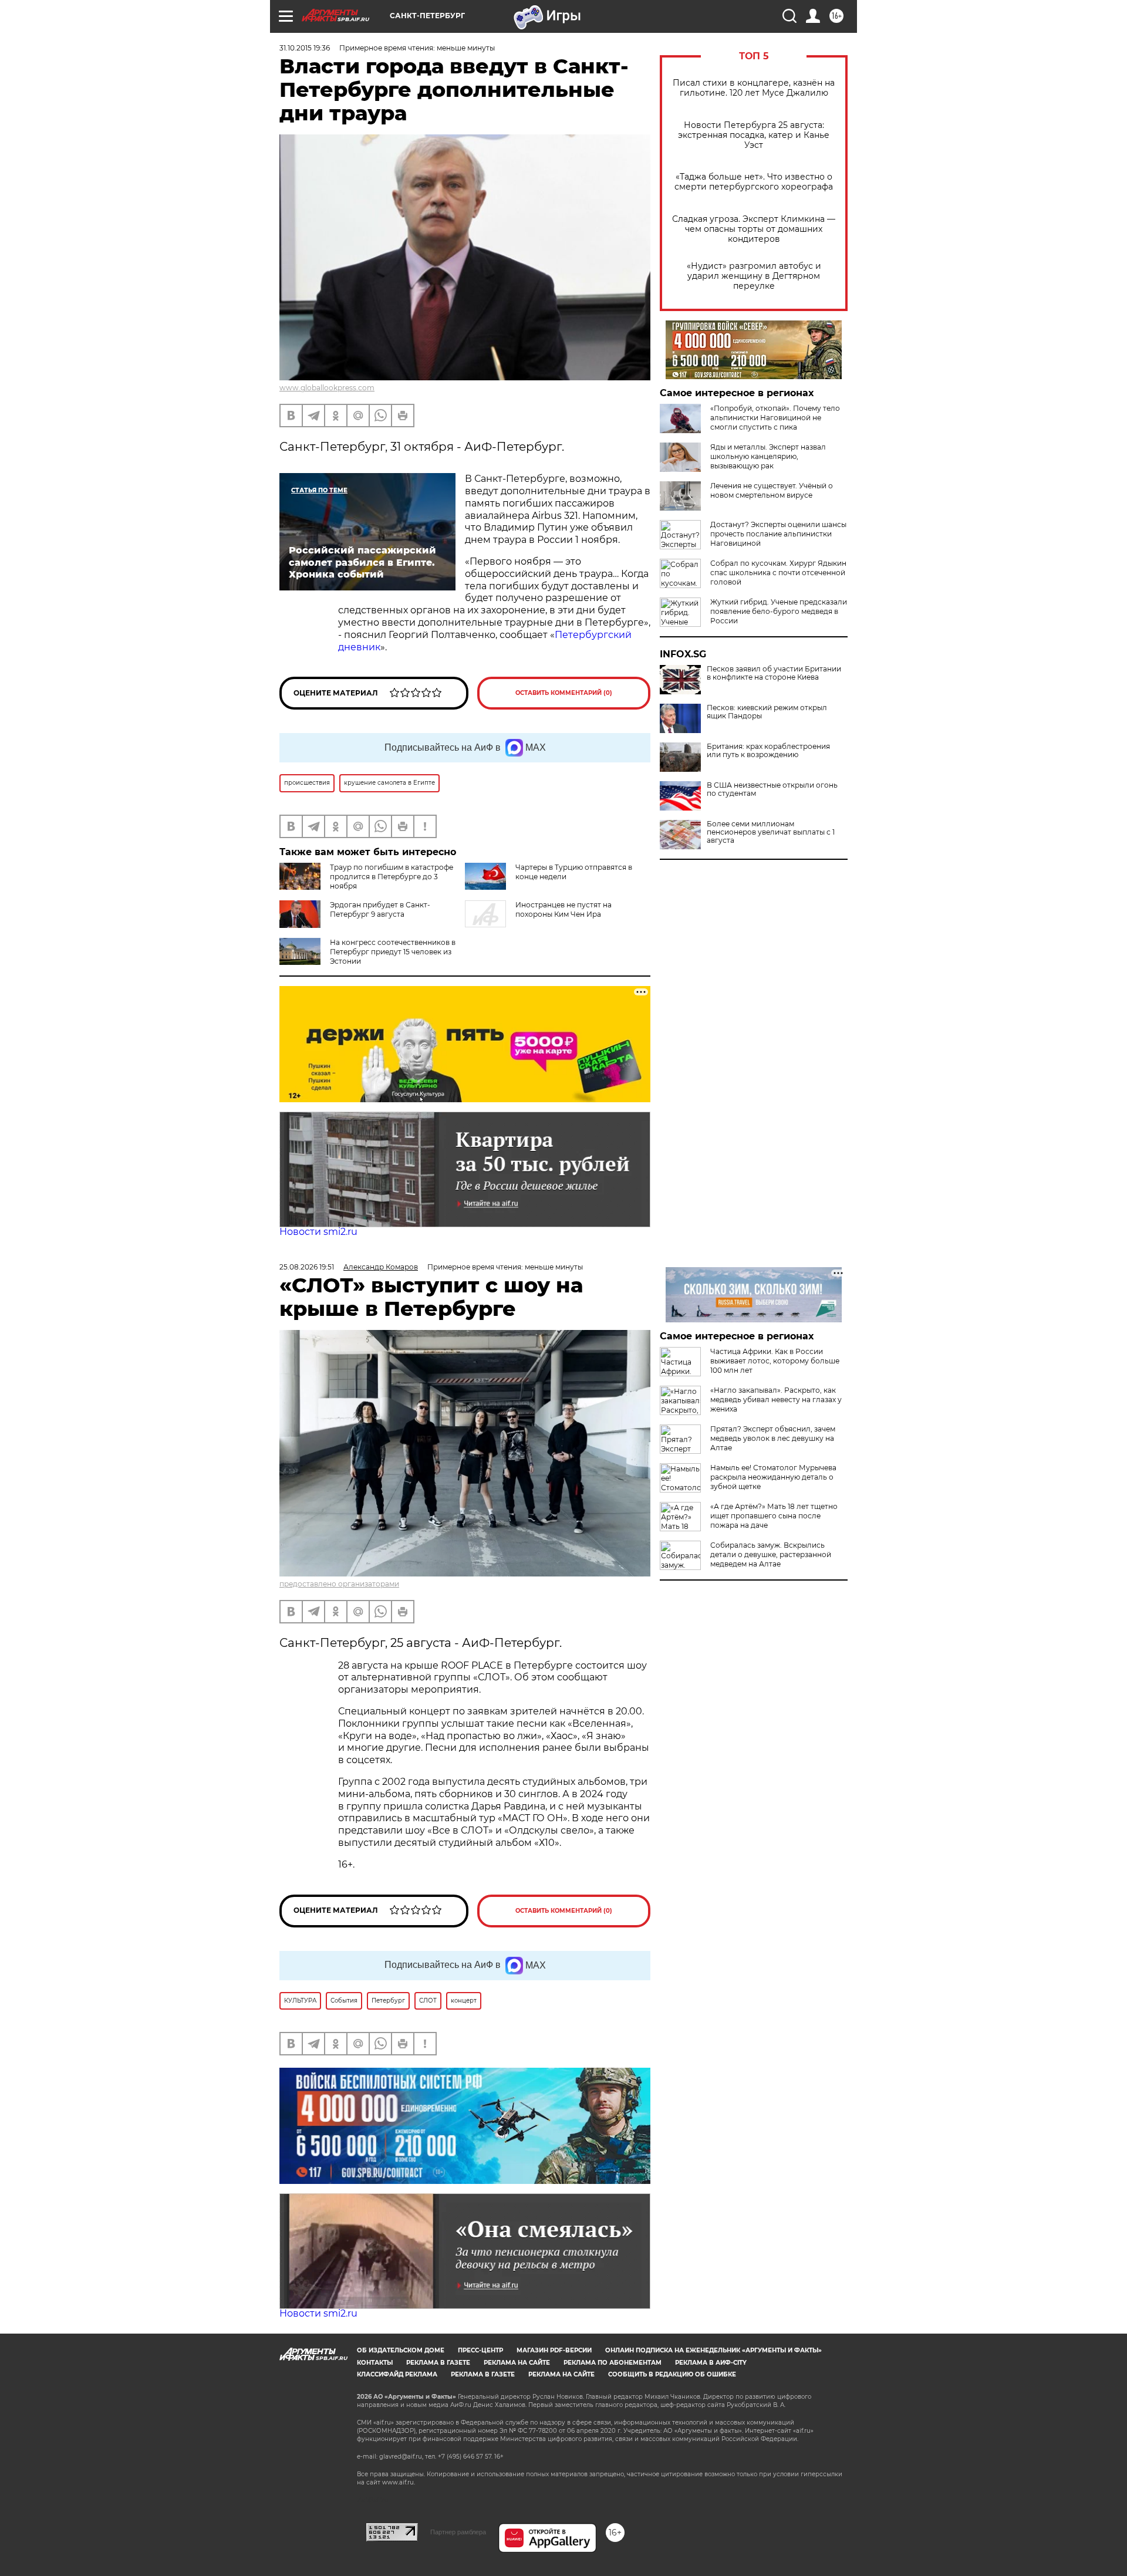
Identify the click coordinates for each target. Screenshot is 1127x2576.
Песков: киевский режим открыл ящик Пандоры (767, 712)
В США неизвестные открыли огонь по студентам (772, 789)
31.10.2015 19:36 (305, 48)
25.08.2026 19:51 (307, 1267)
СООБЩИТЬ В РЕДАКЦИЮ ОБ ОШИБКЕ (672, 2374)
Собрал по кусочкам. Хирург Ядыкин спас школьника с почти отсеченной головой (778, 573)
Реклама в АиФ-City (711, 2363)
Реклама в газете (438, 2363)
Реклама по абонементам (613, 2363)
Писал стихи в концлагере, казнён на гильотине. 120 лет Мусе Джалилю (754, 88)
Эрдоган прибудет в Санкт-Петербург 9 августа (380, 909)
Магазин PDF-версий (554, 2350)
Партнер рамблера (458, 2532)
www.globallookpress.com (327, 388)
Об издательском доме (401, 2350)
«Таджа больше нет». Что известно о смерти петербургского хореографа (754, 182)
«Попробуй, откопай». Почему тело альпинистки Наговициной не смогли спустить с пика (775, 418)
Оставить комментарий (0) (564, 693)
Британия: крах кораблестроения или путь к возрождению (768, 751)
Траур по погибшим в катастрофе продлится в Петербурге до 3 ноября (392, 877)
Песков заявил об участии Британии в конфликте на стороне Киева (774, 673)
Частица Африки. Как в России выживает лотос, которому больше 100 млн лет (775, 1361)
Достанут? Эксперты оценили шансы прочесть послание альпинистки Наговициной (778, 534)
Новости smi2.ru (318, 1232)
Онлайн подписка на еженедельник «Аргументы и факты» (713, 2350)
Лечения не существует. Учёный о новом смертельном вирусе (772, 490)
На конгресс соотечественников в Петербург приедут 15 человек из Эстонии (393, 952)
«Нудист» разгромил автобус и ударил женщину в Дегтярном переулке (754, 276)
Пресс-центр (480, 2350)
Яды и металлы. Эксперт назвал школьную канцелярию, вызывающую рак (768, 456)
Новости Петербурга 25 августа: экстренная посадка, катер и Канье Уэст (754, 135)
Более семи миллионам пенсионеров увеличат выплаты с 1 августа (771, 832)
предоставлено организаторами (339, 1584)
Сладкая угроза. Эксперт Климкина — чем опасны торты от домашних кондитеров (754, 229)
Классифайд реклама (397, 2374)
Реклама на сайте (517, 2363)
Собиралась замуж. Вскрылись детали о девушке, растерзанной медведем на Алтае (771, 1554)
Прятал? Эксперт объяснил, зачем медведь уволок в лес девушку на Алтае (773, 1438)
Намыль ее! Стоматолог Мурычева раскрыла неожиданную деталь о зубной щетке (773, 1477)
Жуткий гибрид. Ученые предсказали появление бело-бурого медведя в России (779, 611)
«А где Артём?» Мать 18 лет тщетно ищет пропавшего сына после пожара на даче (774, 1516)
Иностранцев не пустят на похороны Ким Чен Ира (563, 909)
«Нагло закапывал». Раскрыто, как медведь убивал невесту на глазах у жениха (776, 1400)
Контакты (375, 2363)
